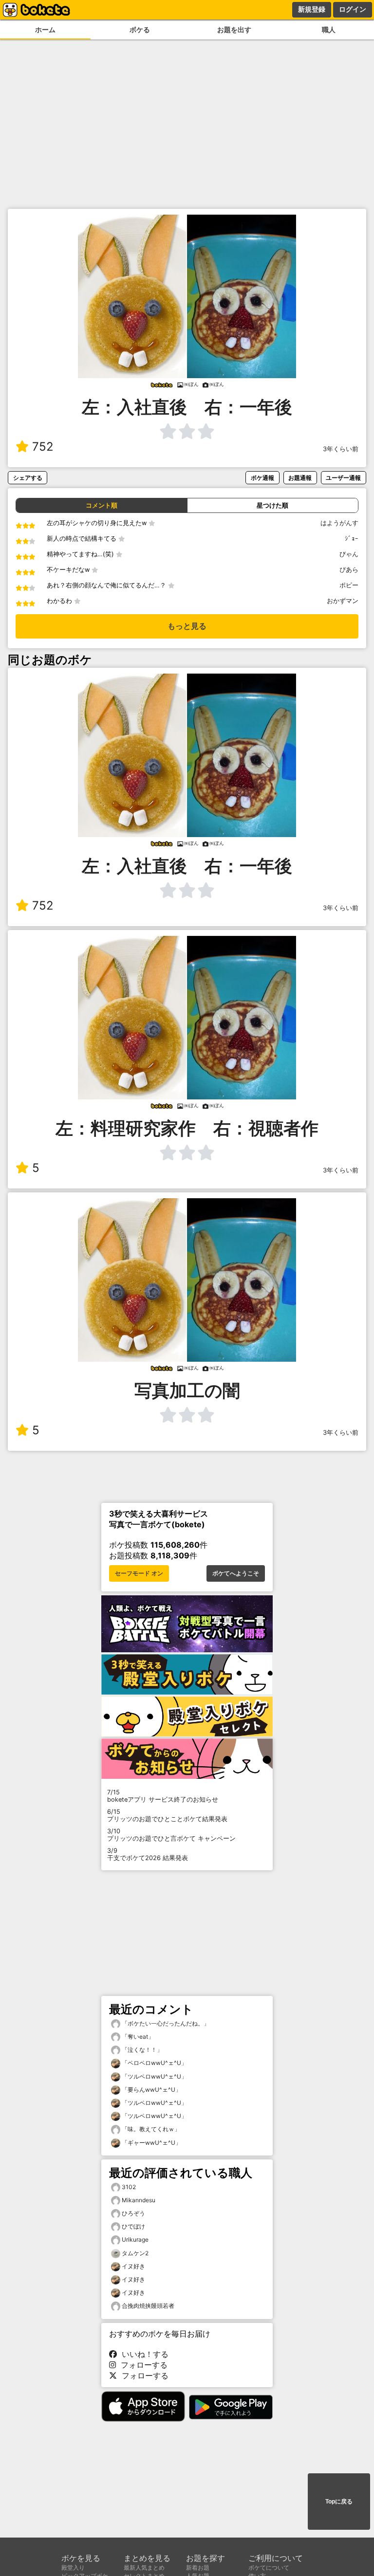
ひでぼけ (133, 2226)
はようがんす (339, 523)
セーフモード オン (139, 1573)
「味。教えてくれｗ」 (150, 2129)
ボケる (140, 29)
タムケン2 (135, 2253)
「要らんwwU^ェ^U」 (151, 2090)
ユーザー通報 (343, 478)
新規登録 (312, 9)
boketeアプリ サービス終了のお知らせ (163, 1796)
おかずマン (343, 601)
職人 (329, 29)
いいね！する (143, 2354)
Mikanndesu (139, 2200)
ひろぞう (133, 2213)
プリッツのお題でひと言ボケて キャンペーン (171, 1835)
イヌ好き (133, 2266)
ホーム (45, 29)
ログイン (353, 9)
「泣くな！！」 (141, 2050)
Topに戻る (339, 2502)
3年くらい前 (341, 449)
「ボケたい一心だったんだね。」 (165, 2023)
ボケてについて (269, 2567)
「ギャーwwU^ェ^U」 (151, 2143)
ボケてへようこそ (236, 1573)
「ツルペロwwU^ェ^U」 (154, 2076)
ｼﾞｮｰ (352, 539)
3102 (129, 2187)
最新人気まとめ (144, 2567)
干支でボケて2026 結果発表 (148, 1854)
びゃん (349, 554)
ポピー (349, 585)
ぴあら (349, 570)
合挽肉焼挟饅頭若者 (148, 2306)
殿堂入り (73, 2567)
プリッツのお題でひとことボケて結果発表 (167, 1815)
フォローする (142, 2365)
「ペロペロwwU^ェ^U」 (154, 2063)
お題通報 (300, 478)
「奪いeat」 (137, 2037)
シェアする (28, 478)
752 (43, 447)
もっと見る (187, 626)
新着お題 (198, 2567)
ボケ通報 (262, 478)
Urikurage (135, 2239)
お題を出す (234, 29)
